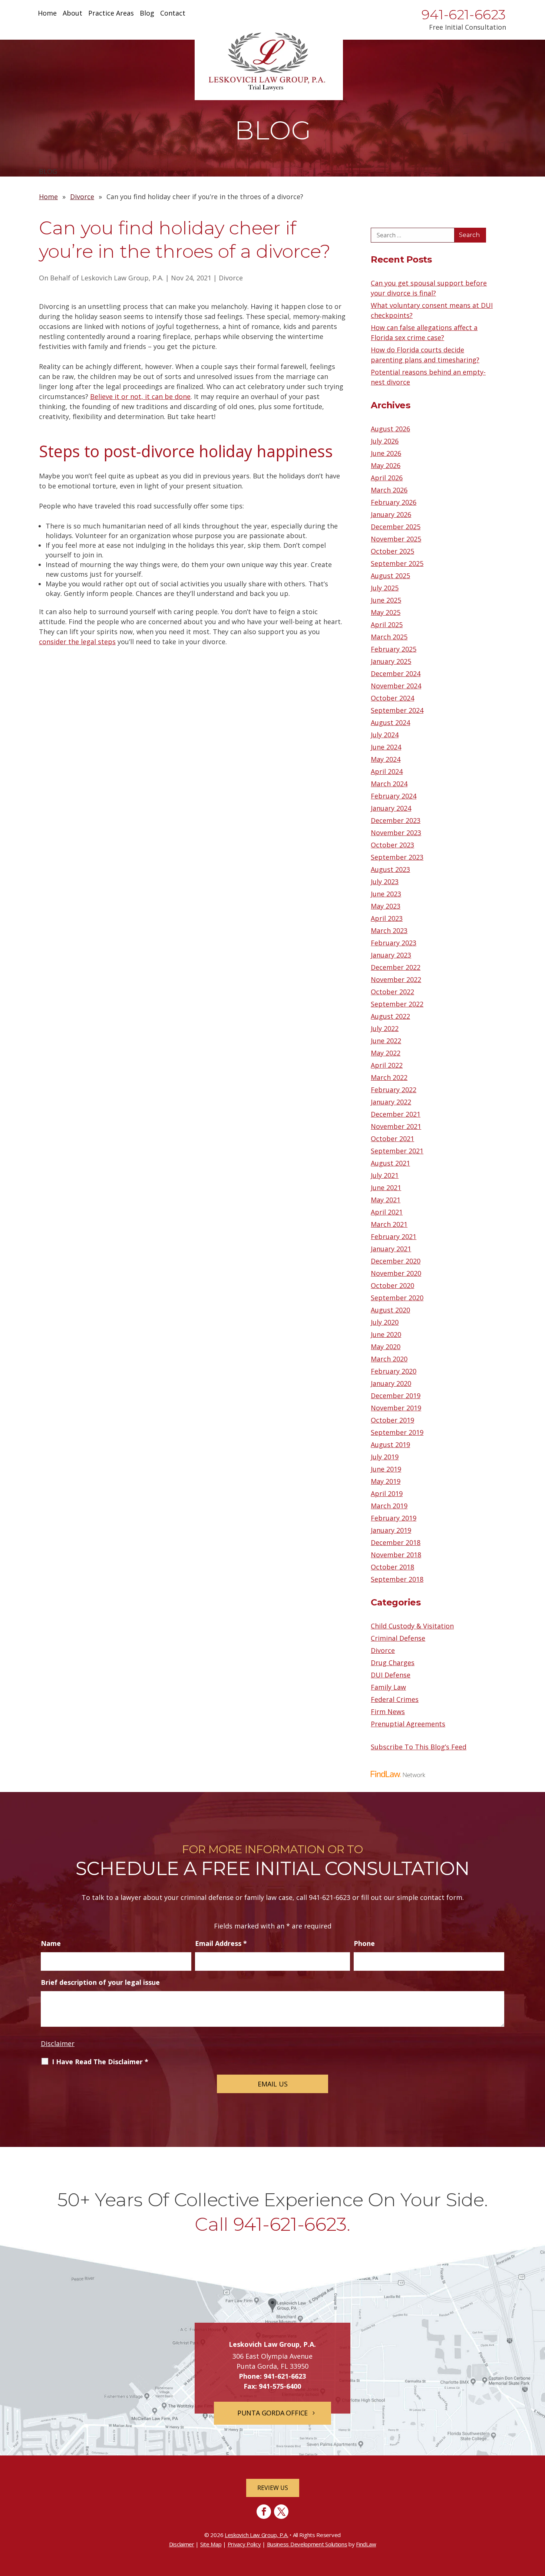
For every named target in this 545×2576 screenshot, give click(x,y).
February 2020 (394, 1371)
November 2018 (396, 1555)
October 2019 (392, 1420)
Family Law (388, 1687)
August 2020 (390, 1310)
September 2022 (397, 1004)
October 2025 (392, 551)
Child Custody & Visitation (412, 1626)
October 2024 (392, 698)
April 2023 (387, 918)
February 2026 (394, 502)
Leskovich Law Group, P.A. (122, 278)
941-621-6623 (464, 14)
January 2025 (391, 661)
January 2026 (391, 514)
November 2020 (396, 1273)
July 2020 (385, 1322)
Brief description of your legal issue (100, 1982)
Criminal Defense (398, 1638)
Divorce (231, 278)
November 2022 (396, 979)
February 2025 (394, 649)
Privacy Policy (244, 2544)
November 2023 (396, 833)
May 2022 (386, 1053)
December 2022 (396, 967)
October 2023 (392, 845)
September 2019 (397, 1432)
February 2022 (394, 1090)
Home (47, 14)
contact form (441, 1897)
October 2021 (392, 1139)
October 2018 (392, 1567)
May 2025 (386, 612)
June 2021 (386, 1187)
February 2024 (394, 796)
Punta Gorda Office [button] (272, 2413)
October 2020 (392, 1285)
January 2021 (391, 1249)
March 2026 (389, 490)
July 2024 (385, 735)
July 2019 (385, 1457)
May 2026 (386, 465)
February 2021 (394, 1236)
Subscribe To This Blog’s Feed (419, 1747)
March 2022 (389, 1077)
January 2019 (391, 1530)
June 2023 (386, 894)
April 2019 (387, 1493)
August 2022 (390, 1016)
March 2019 (389, 1506)
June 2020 (386, 1334)
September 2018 (397, 1579)
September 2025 (397, 563)
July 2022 (385, 1028)
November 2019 (396, 1408)
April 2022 (387, 1065)
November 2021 (396, 1126)
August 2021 (390, 1163)
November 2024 (396, 686)
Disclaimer (58, 2043)
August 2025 (390, 576)
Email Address (221, 1943)
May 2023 (386, 906)
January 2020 (391, 1383)
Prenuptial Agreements (408, 1724)
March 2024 (389, 784)
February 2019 (394, 1518)
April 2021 (387, 1212)
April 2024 (387, 771)
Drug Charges (393, 1663)
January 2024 (391, 808)
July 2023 (385, 882)
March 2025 (389, 637)
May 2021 (386, 1200)
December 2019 (396, 1396)
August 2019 (390, 1445)
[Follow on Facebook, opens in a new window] (264, 2512)
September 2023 (397, 857)
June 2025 (386, 600)
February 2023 (394, 943)
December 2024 (396, 673)
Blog (147, 14)
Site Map (211, 2544)
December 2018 (396, 1542)
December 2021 (396, 1114)
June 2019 (386, 1469)
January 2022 (391, 1102)
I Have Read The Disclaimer (100, 2062)
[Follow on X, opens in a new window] (281, 2512)
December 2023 (396, 820)
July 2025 (385, 588)
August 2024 (390, 722)
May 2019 (386, 1481)
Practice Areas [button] (111, 14)
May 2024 (386, 759)
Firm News (388, 1712)
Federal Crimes (395, 1699)
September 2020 (397, 1298)
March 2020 (389, 1359)
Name (51, 1943)
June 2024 (386, 747)
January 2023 (391, 955)
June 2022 (386, 1041)
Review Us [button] (273, 2488)
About (72, 14)
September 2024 (397, 710)
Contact (173, 14)
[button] (538, 2522)
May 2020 (386, 1347)
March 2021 (389, 1224)
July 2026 (385, 441)
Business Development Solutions (307, 2544)
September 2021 (397, 1151)
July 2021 (385, 1175)
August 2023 (390, 869)
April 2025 (387, 625)
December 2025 (396, 527)
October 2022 (392, 992)
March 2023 (389, 930)
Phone (364, 1943)
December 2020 (396, 1261)
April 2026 (387, 478)
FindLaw (366, 2544)
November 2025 (396, 539)
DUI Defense (391, 1675)
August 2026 (390, 429)
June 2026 (386, 453)
